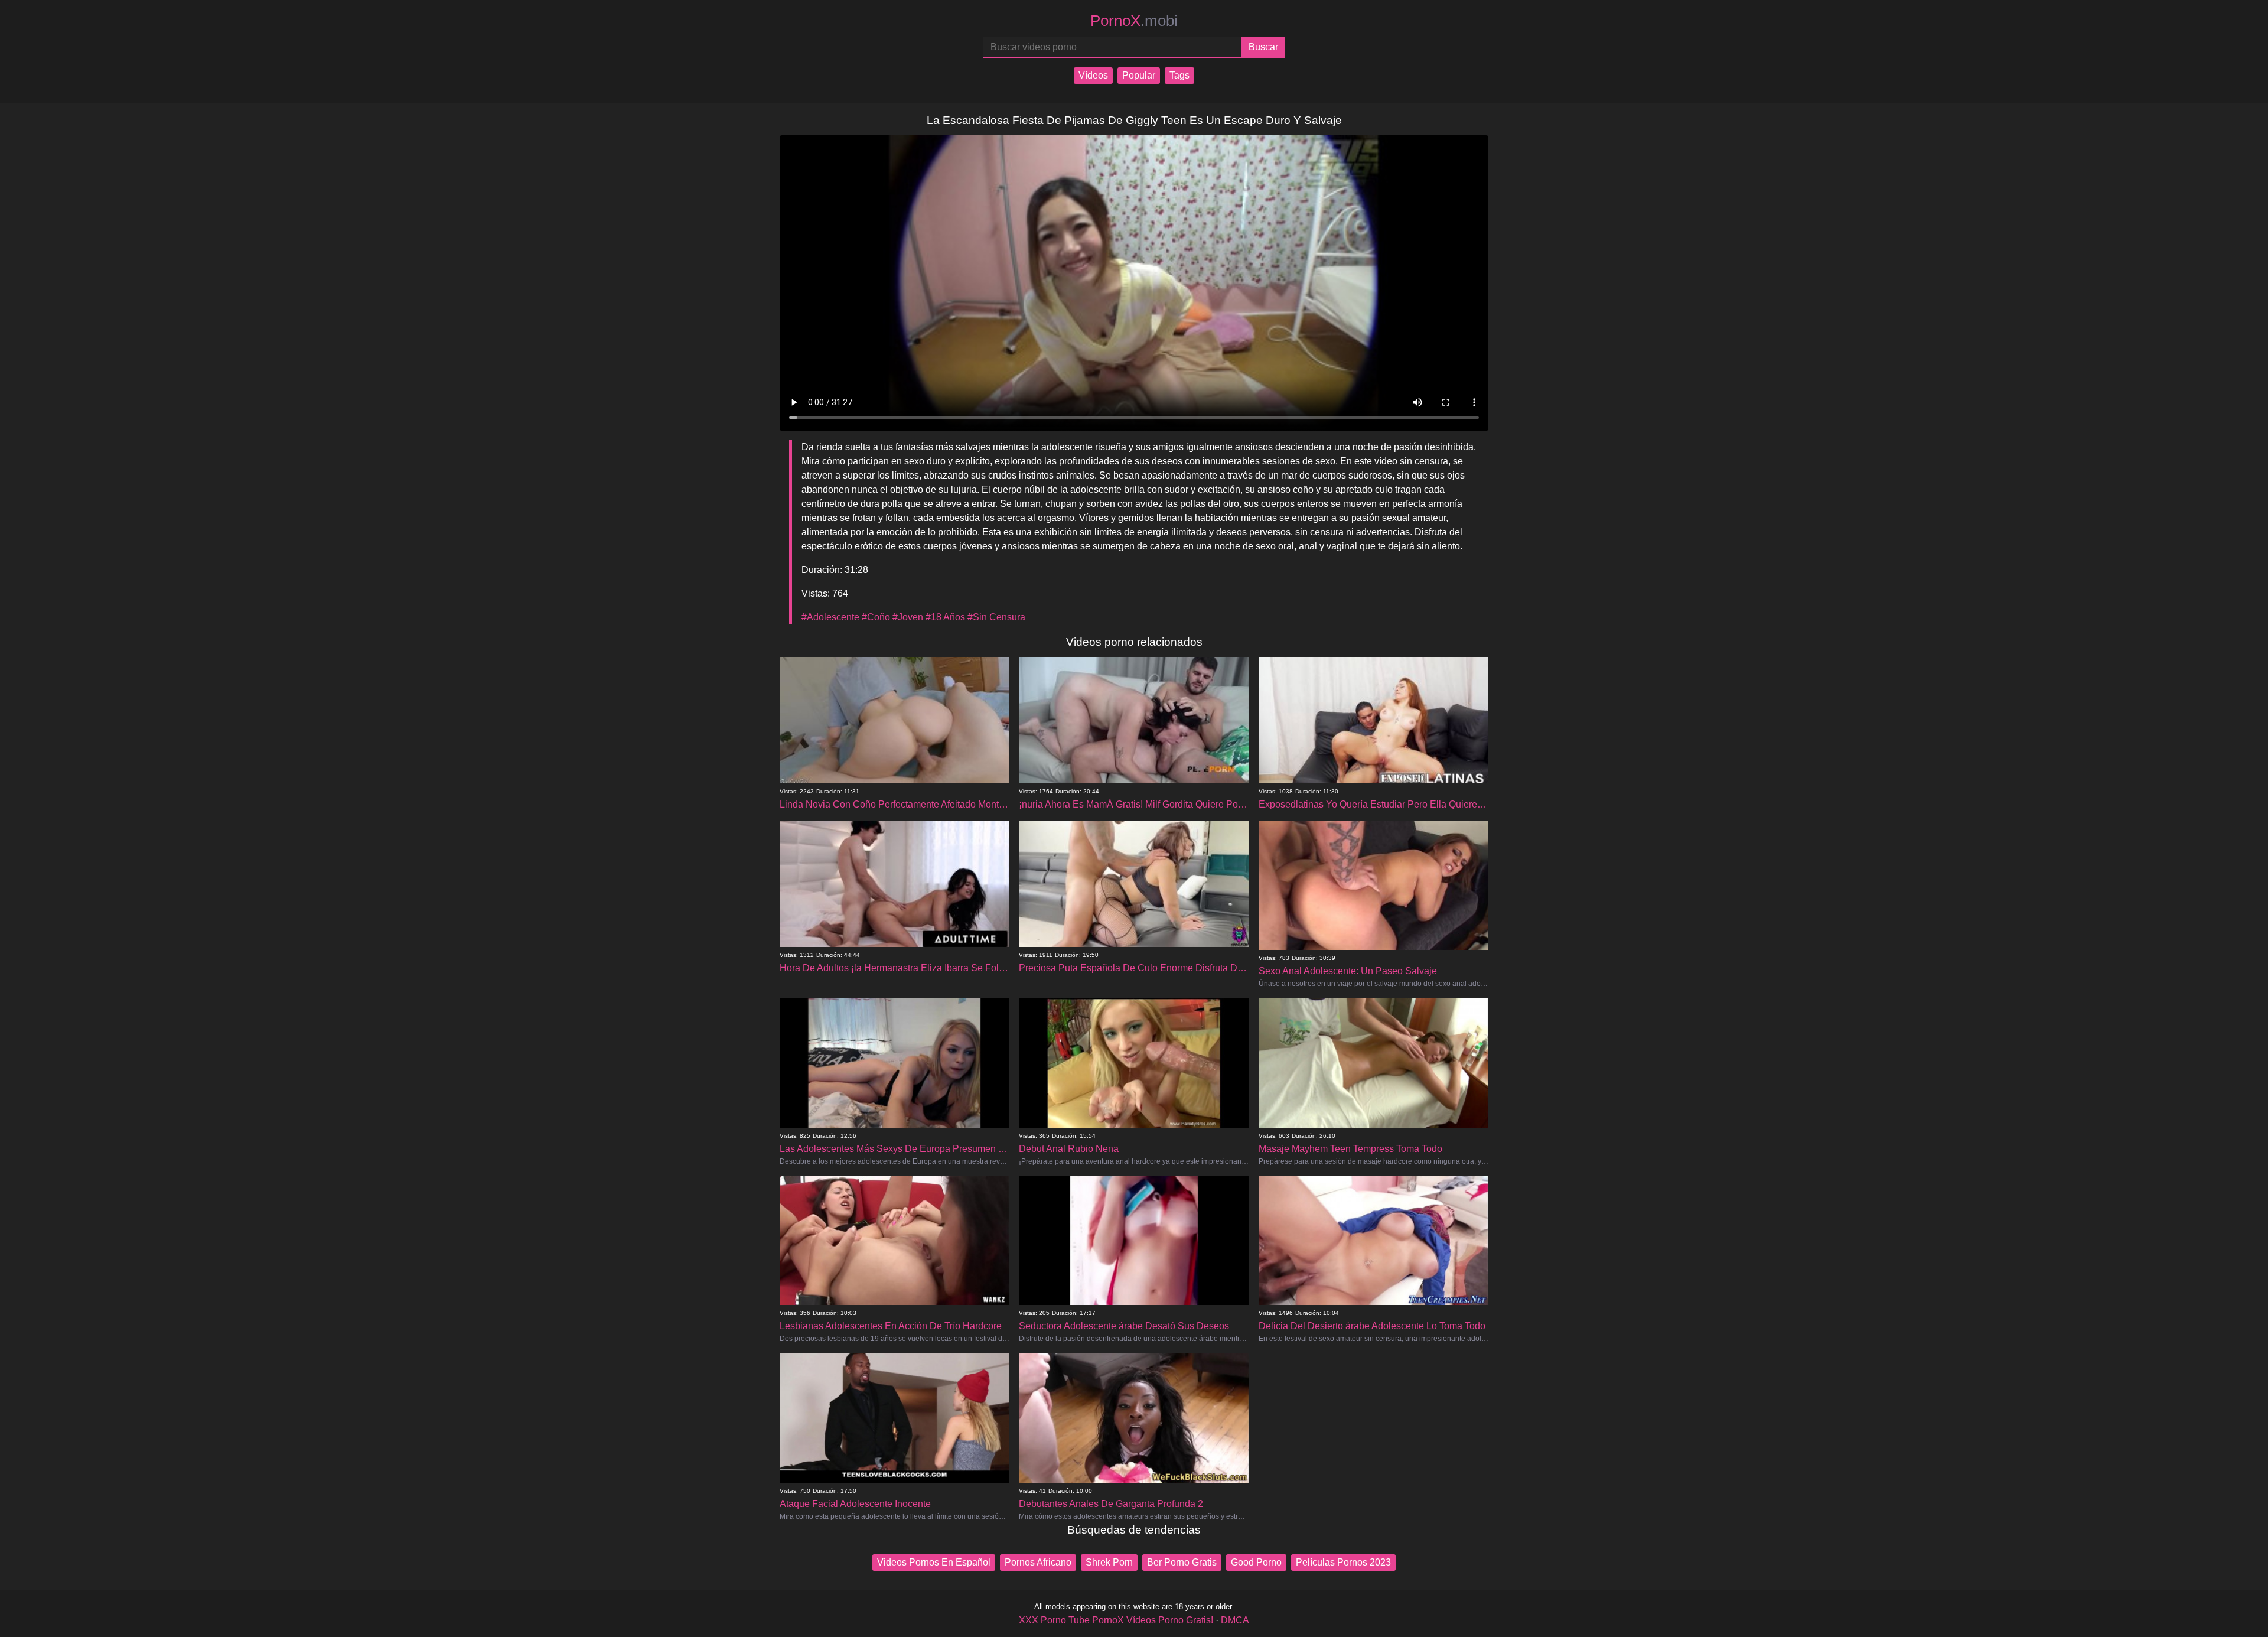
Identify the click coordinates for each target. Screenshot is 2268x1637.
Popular (1139, 75)
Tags (1179, 75)
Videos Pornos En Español (934, 1562)
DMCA (1235, 1620)
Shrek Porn (1109, 1562)
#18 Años (945, 617)
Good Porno (1256, 1562)
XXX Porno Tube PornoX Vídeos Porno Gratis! (1116, 1620)
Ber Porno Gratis (1182, 1562)
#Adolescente (830, 617)
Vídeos (1093, 75)
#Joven (908, 617)
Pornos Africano (1038, 1562)
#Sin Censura (996, 617)
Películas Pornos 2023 (1343, 1562)
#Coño (876, 617)
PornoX (1134, 21)
